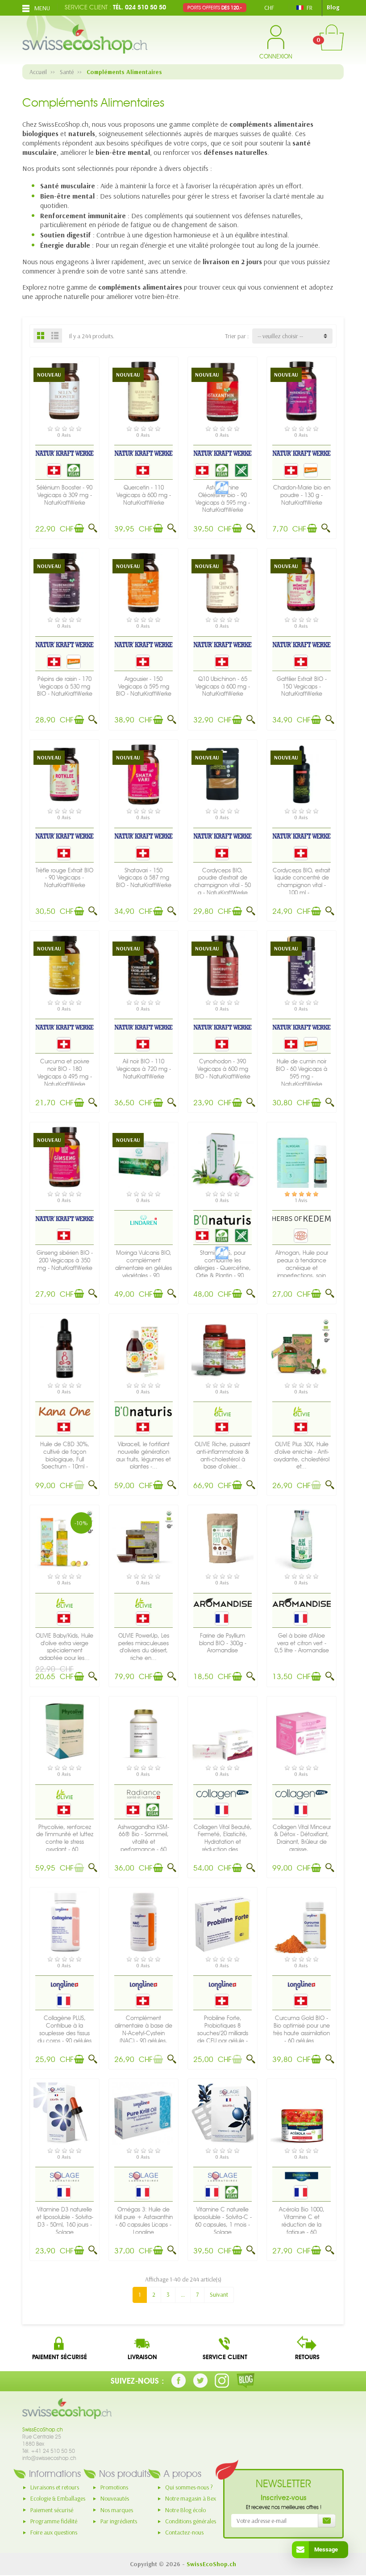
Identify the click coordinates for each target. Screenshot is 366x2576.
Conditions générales (191, 2521)
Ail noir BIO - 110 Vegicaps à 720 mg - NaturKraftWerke (144, 1069)
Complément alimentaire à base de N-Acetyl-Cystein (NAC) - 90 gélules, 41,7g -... (143, 2033)
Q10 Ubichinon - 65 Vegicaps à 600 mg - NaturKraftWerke (223, 687)
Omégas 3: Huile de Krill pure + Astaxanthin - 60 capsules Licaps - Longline (144, 2221)
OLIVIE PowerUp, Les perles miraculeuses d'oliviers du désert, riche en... (144, 1647)
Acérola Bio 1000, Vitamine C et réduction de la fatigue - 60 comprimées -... (302, 2224)
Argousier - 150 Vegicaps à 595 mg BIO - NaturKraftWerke (144, 687)
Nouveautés (115, 2498)
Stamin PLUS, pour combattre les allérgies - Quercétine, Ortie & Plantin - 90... (223, 1264)
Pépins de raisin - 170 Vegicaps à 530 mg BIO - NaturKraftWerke (65, 687)
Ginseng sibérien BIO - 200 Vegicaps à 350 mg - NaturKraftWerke (65, 1260)
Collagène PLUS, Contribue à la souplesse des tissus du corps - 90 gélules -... (64, 2033)
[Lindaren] (143, 1220)
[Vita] (223, 1794)
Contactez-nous (184, 2532)
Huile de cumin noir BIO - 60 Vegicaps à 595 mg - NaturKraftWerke (302, 1072)
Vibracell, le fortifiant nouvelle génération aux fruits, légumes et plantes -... (143, 1455)
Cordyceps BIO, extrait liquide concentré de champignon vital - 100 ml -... (302, 881)
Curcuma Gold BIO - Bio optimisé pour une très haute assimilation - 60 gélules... (302, 2029)
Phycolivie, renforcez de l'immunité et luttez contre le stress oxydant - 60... (65, 1838)
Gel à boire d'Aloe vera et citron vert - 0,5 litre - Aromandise (302, 1643)
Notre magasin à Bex (191, 2498)
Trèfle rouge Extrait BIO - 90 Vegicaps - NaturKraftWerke (64, 878)
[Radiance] (143, 1794)
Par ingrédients (119, 2521)
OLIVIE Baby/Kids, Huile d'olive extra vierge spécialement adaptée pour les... (64, 1647)
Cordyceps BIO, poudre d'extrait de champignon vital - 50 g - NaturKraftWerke (223, 881)
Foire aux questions (54, 2532)
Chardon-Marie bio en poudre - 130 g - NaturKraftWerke (302, 495)
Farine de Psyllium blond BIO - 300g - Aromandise (223, 1643)
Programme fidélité (54, 2521)
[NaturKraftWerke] (64, 453)
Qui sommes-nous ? (189, 2487)
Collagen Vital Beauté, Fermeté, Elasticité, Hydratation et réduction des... (223, 1838)
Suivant (219, 2294)
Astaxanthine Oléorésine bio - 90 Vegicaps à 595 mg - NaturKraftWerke (223, 499)
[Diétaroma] (302, 2176)
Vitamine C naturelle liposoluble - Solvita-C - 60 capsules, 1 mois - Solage (223, 2221)
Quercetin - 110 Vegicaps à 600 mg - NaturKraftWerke (144, 495)
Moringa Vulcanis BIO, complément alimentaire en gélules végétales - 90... (143, 1264)
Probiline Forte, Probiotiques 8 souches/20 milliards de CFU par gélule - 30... (223, 2033)
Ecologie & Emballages (58, 2498)
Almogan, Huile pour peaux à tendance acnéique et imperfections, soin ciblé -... (302, 1268)
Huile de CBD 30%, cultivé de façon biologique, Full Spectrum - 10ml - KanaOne (65, 1459)
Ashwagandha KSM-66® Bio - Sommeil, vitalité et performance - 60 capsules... (143, 1842)
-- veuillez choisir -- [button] (280, 336)
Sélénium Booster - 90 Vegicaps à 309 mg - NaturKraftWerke (64, 495)
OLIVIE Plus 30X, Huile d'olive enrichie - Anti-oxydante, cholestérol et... (302, 1455)
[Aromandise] (223, 1602)
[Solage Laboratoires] (64, 2176)
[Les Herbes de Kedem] (302, 1218)
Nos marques (117, 2510)
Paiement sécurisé (52, 2510)
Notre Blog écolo (185, 2510)
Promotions (114, 2487)
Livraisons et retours (55, 2487)
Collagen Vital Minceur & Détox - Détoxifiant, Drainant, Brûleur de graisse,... (302, 1838)
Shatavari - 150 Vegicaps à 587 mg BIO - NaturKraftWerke (144, 878)
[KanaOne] (65, 1411)
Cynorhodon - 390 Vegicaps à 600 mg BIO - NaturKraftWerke (223, 1069)
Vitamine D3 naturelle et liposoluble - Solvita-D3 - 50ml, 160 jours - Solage (65, 2221)
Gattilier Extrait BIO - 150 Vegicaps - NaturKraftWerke (302, 687)
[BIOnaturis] (223, 1220)
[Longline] (64, 1985)
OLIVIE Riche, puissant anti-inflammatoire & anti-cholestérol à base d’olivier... (223, 1455)
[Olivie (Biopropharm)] (223, 1411)
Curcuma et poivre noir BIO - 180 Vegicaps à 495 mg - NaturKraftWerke (65, 1072)
